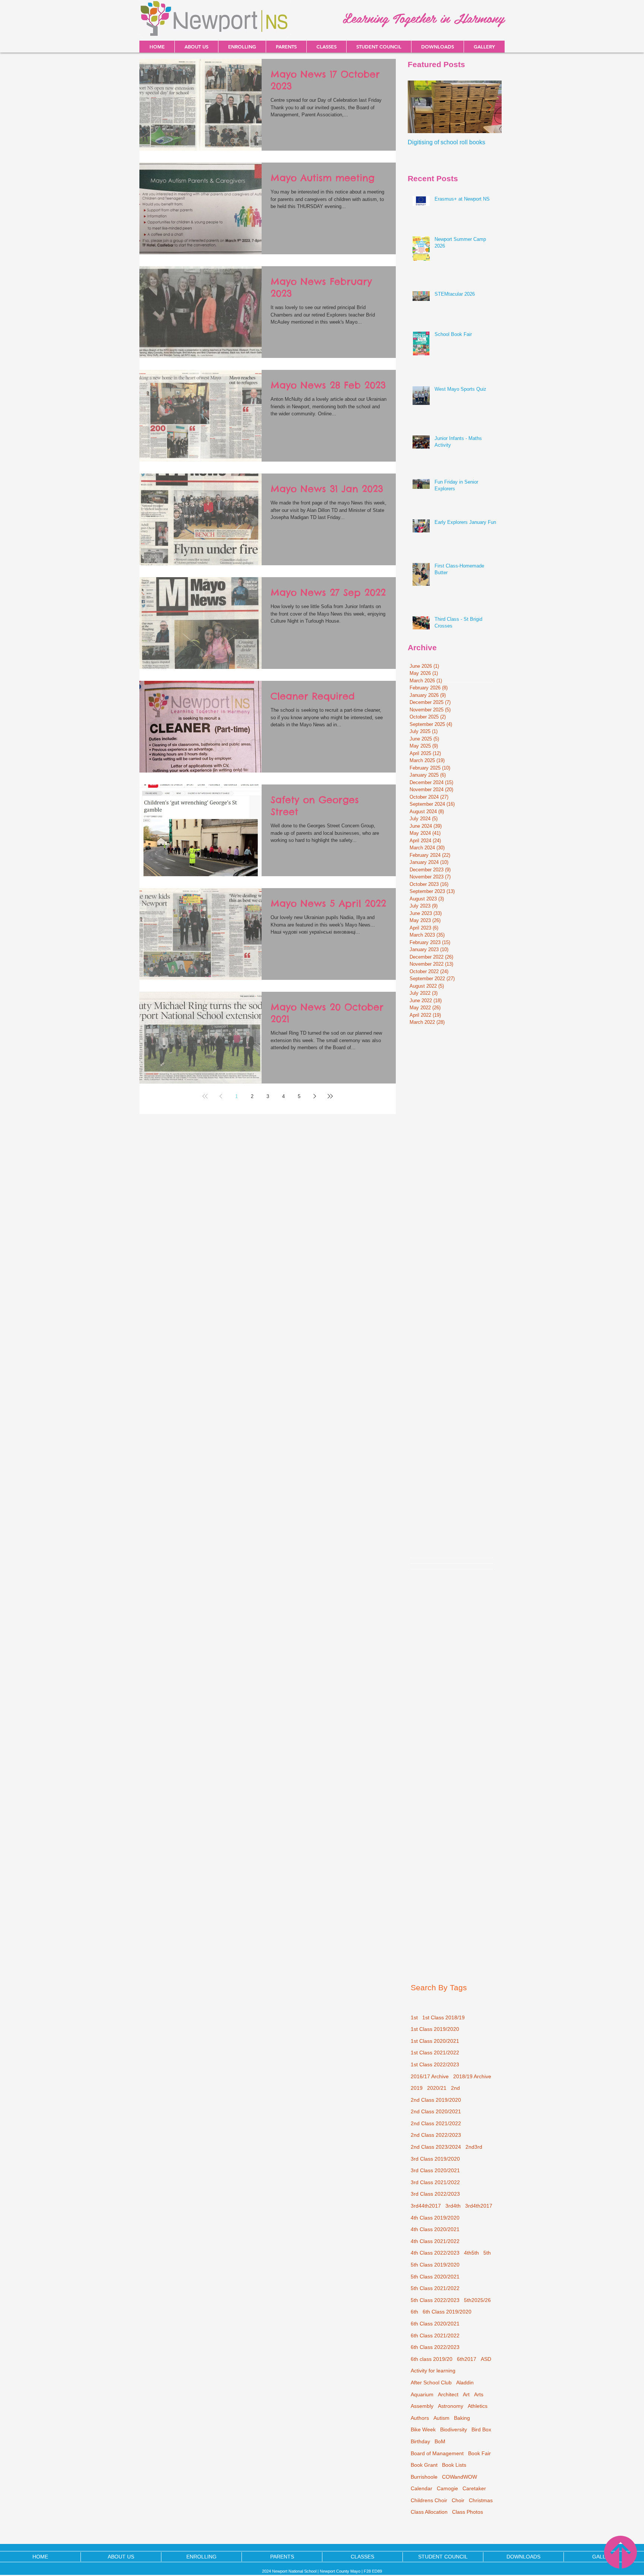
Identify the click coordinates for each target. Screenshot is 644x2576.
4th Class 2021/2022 (435, 2241)
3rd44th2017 (426, 2206)
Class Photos (468, 2512)
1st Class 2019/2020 (435, 2029)
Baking (462, 2418)
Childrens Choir (429, 2500)
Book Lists (454, 2465)
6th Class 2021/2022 (435, 2336)
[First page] (205, 1096)
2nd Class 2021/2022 (436, 2123)
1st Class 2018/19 (443, 2017)
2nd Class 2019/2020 (436, 2100)
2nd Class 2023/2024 (436, 2147)
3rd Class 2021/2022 (435, 2182)
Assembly (422, 2406)
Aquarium (422, 2394)
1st (414, 2017)
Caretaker (474, 2488)
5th (487, 2253)
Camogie (447, 2488)
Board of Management (437, 2453)
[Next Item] (490, 107)
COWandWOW (460, 2477)
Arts (479, 2394)
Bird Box (481, 2429)
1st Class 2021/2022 (435, 2053)
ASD (486, 2359)
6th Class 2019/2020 (447, 2312)
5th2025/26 (477, 2300)
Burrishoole (424, 2477)
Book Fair (479, 2453)
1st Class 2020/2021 (435, 2041)
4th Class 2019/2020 (435, 2218)
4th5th (471, 2253)
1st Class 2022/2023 (435, 2064)
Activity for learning (433, 2371)
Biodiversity (454, 2429)
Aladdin (465, 2382)
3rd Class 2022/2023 (435, 2194)
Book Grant (424, 2465)
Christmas (481, 2500)
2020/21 (437, 2088)
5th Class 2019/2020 (435, 2265)
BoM (440, 2441)
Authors (420, 2418)
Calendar (422, 2488)
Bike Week (423, 2429)
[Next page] (315, 1096)
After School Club (431, 2382)
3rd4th (453, 2206)
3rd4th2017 (479, 2206)
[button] (437, 47)
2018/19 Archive (472, 2076)
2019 (417, 2088)
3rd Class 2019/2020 (435, 2159)
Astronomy (451, 2406)
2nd (455, 2088)
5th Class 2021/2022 (435, 2288)
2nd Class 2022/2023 (436, 2135)
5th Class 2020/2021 (435, 2277)
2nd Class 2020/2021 (436, 2111)
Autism (441, 2418)
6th (414, 2312)
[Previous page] (221, 1096)
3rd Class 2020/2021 (435, 2170)
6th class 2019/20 (432, 2359)
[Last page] (330, 1096)
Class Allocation (429, 2512)
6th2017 (467, 2359)
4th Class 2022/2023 (435, 2253)
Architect (448, 2394)
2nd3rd (474, 2147)
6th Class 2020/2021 (435, 2324)
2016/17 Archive (430, 2076)
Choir (458, 2500)
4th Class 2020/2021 (435, 2229)
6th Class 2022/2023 (435, 2347)
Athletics (478, 2406)
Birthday (420, 2441)
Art (466, 2394)
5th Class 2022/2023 (435, 2300)
